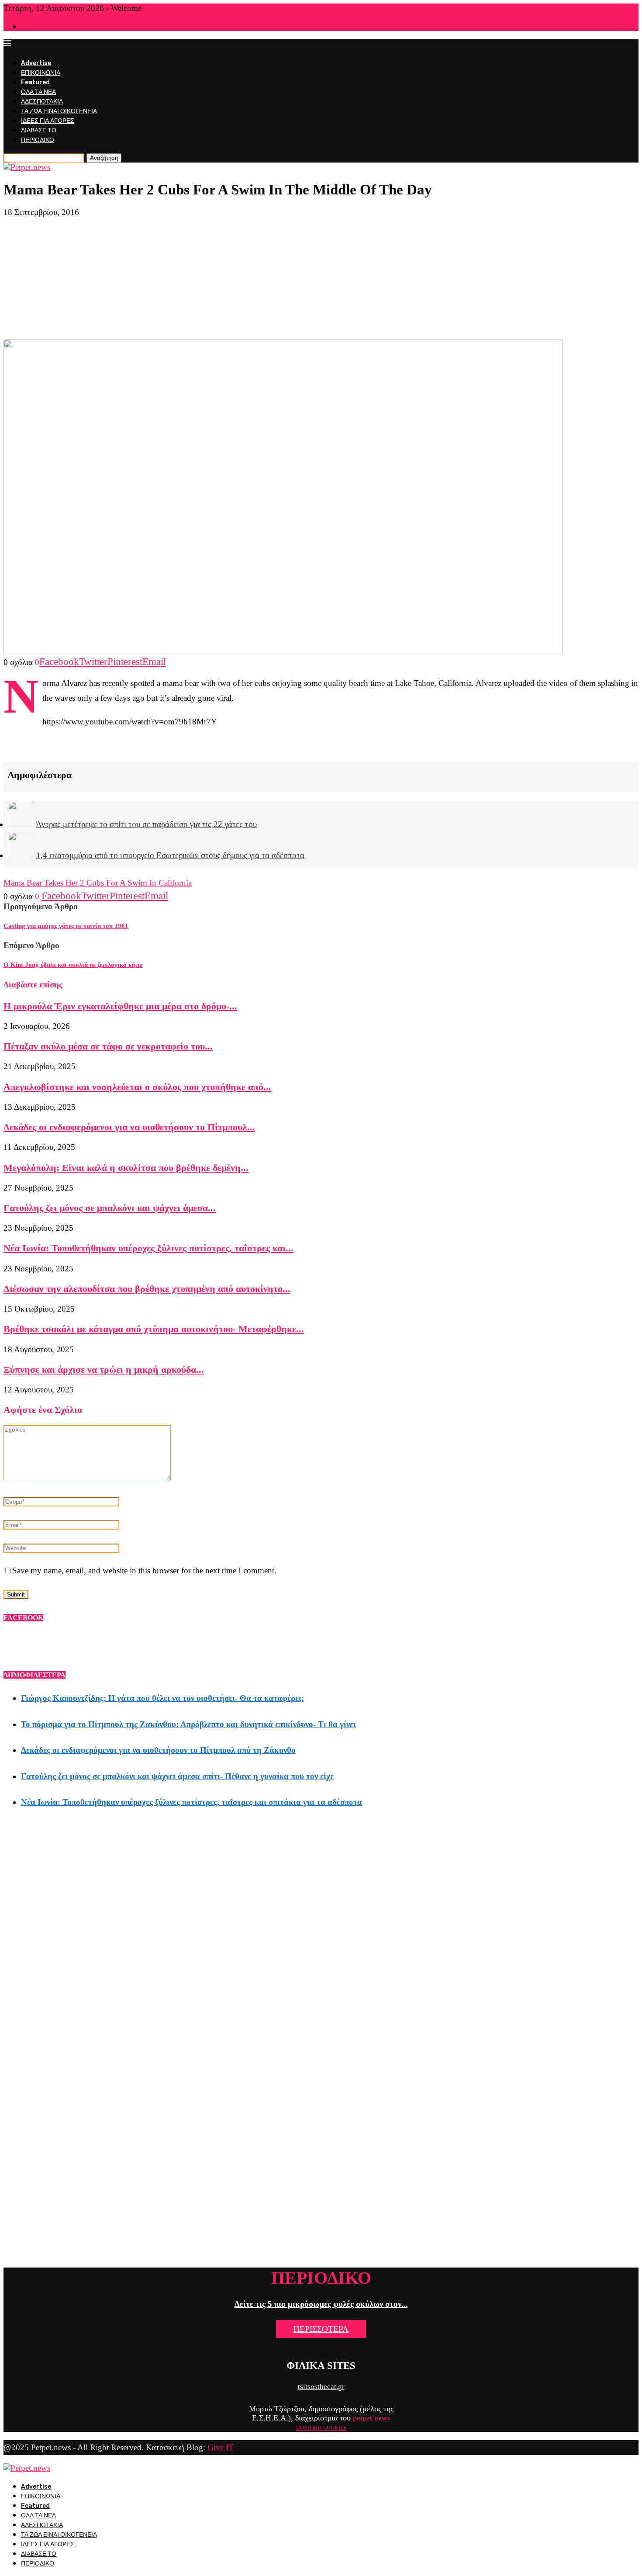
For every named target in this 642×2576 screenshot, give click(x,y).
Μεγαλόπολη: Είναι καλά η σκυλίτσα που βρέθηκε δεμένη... (126, 1168)
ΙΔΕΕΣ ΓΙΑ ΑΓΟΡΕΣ (48, 121)
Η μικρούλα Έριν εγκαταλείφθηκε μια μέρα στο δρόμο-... (120, 1006)
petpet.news (372, 2418)
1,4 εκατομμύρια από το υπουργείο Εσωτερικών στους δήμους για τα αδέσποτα (170, 855)
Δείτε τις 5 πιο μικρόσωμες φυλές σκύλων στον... (321, 2304)
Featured (35, 82)
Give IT (221, 2447)
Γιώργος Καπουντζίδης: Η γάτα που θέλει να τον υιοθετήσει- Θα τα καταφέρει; (162, 1698)
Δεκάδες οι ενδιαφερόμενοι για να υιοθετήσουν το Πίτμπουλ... (129, 1127)
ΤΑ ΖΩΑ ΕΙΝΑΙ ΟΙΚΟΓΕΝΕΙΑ (59, 111)
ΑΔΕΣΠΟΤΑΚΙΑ (42, 102)
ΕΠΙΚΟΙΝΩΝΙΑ (41, 73)
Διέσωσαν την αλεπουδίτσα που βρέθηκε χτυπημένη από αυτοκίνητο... (147, 1289)
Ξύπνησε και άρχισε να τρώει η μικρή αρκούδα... (104, 1369)
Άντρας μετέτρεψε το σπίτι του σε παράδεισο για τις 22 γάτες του (146, 824)
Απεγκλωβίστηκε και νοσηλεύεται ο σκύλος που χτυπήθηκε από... (137, 1087)
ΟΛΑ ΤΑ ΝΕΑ (38, 92)
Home (28, 27)
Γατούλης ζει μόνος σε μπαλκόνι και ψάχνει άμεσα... (110, 1208)
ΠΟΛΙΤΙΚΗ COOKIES (321, 2428)
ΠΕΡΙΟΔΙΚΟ (38, 140)
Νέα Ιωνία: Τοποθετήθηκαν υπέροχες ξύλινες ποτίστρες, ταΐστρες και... (148, 1248)
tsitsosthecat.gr (321, 2387)
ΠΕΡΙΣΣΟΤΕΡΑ (321, 2329)
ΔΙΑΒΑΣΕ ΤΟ (39, 130)
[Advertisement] (321, 278)
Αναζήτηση (104, 158)
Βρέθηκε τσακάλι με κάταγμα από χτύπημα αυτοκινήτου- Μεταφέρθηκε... (154, 1329)
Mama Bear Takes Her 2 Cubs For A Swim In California (98, 883)
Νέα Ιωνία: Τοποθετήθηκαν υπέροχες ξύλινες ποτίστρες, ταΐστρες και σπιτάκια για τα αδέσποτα (192, 1802)
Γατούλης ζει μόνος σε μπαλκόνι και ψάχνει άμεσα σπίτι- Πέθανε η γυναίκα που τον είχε (177, 1776)
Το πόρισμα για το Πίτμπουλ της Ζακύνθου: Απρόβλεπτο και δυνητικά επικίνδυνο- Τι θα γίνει (188, 1724)
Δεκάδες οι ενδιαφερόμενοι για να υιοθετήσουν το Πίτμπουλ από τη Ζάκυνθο (158, 1750)
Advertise (36, 63)
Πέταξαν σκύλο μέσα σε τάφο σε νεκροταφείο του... (108, 1046)
